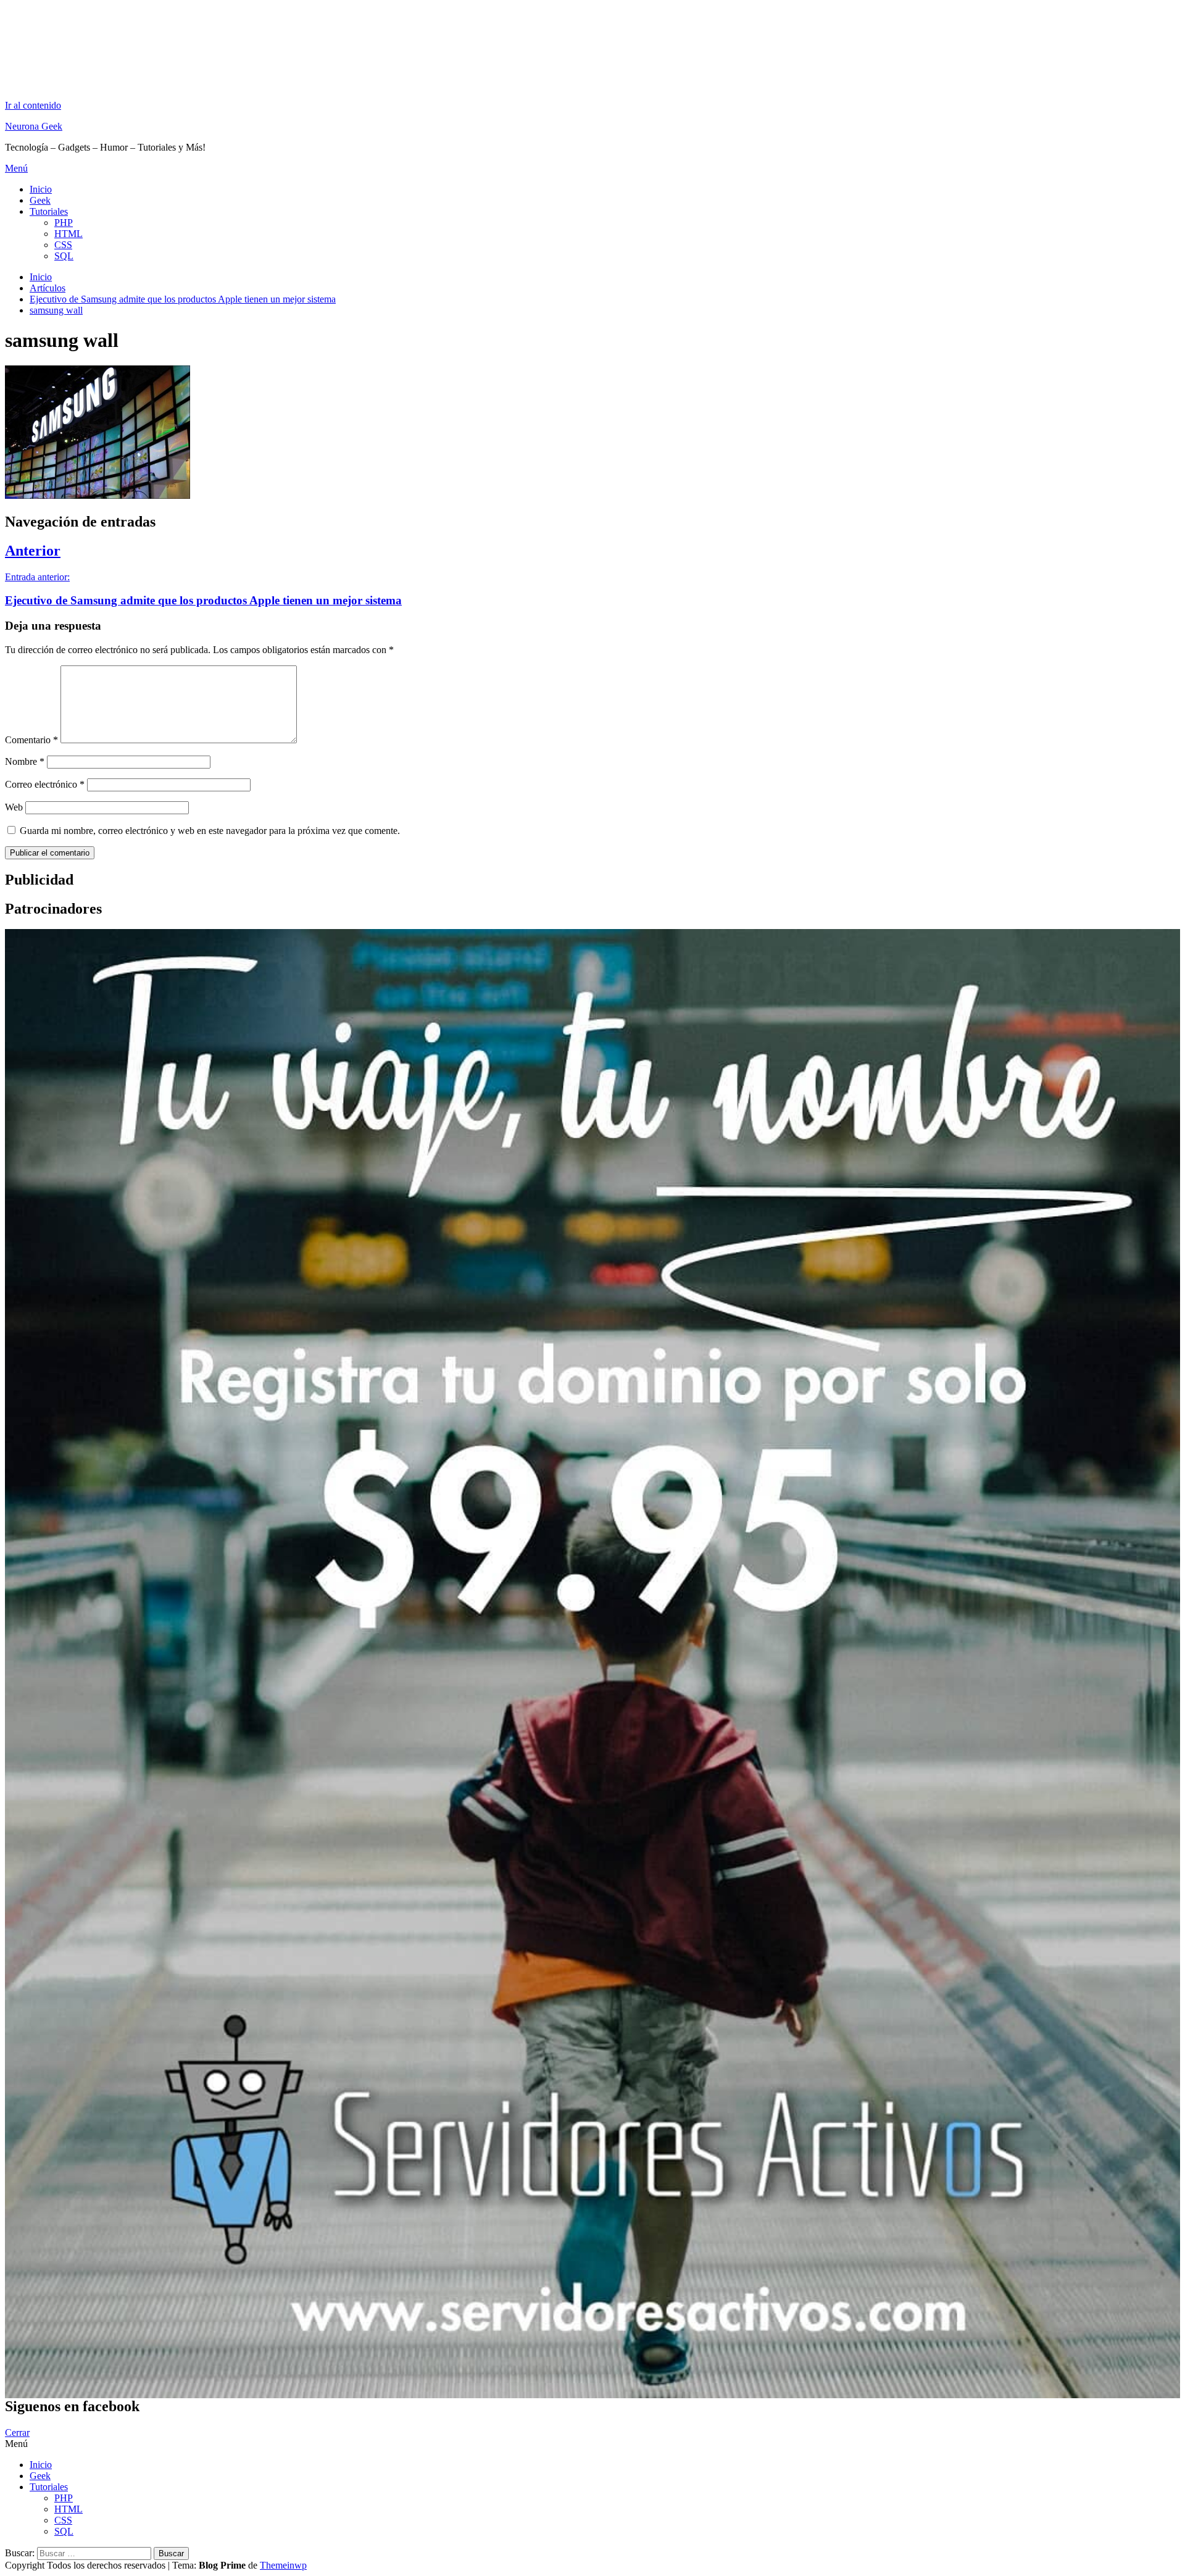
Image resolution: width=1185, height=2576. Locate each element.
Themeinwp (283, 2565)
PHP (64, 223)
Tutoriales (49, 211)
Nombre (25, 761)
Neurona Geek (34, 126)
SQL (64, 256)
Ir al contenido (33, 105)
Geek (40, 200)
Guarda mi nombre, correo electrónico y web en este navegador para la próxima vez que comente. (210, 831)
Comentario (31, 740)
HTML (69, 234)
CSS (63, 245)
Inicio (41, 189)
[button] (592, 169)
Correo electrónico (45, 784)
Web (14, 807)
